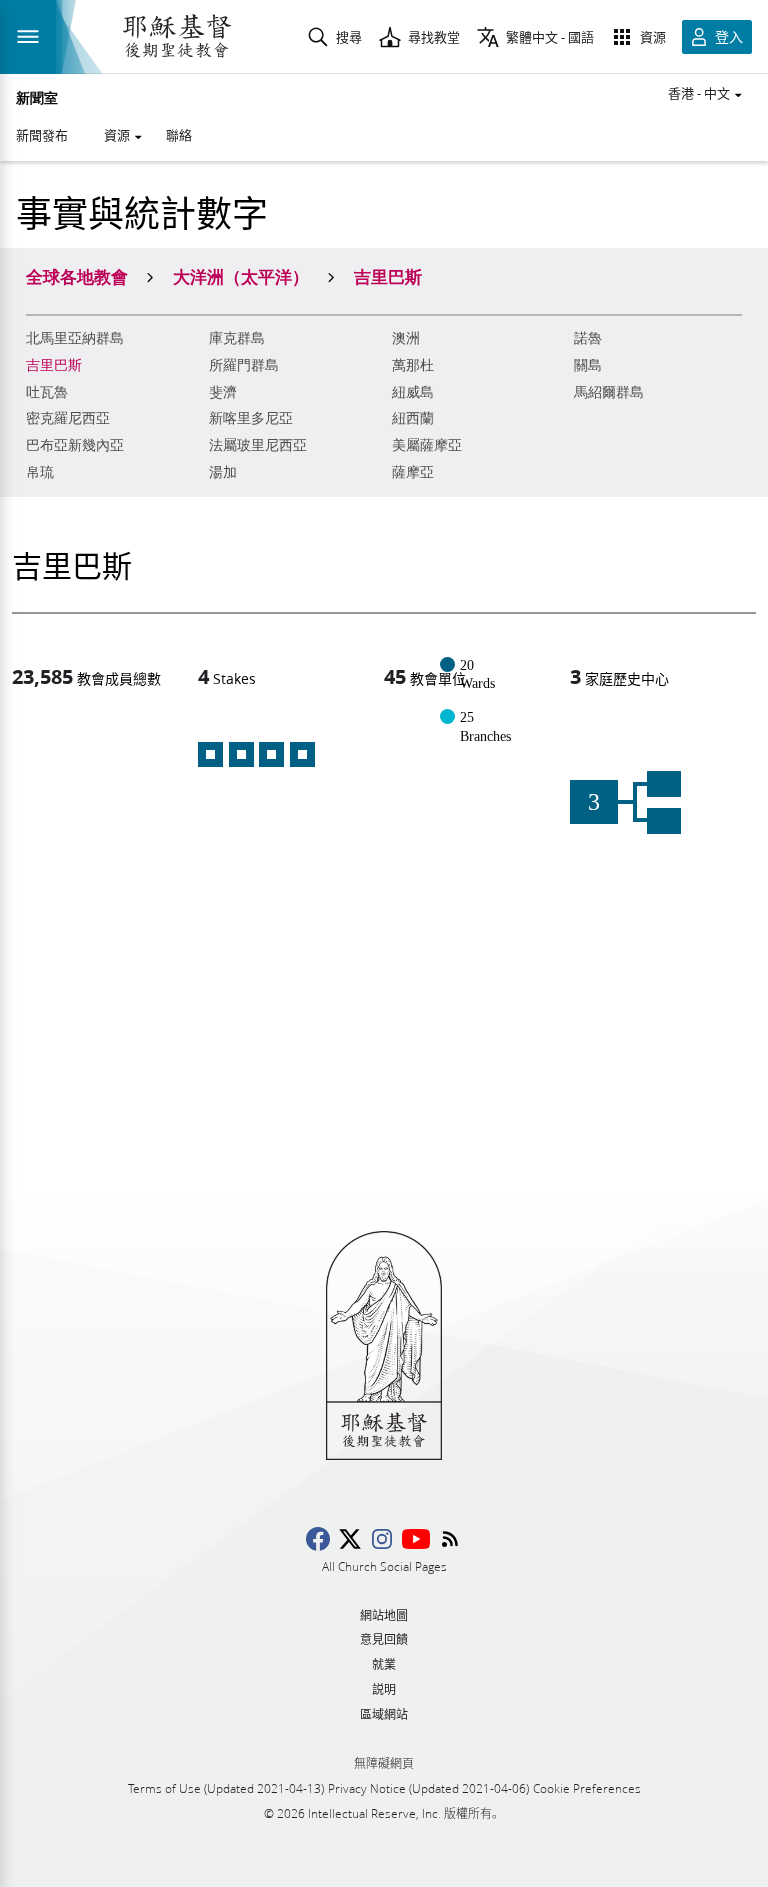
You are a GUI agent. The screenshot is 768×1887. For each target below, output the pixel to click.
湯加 (223, 472)
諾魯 (588, 338)
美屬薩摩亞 (427, 445)
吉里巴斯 (54, 365)
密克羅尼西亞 (68, 418)
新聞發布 (42, 135)
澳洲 (406, 338)
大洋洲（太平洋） (241, 276)
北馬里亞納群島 (75, 338)
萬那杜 (413, 365)
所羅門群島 (244, 365)
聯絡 (179, 135)
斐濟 (223, 392)
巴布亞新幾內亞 (75, 445)
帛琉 (40, 472)
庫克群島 (237, 338)
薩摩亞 (413, 472)
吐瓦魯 (47, 392)
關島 (588, 365)
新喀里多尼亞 (251, 418)
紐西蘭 (413, 418)
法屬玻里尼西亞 (258, 445)
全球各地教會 (77, 276)
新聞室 (37, 99)
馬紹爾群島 (609, 392)
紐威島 (413, 392)
